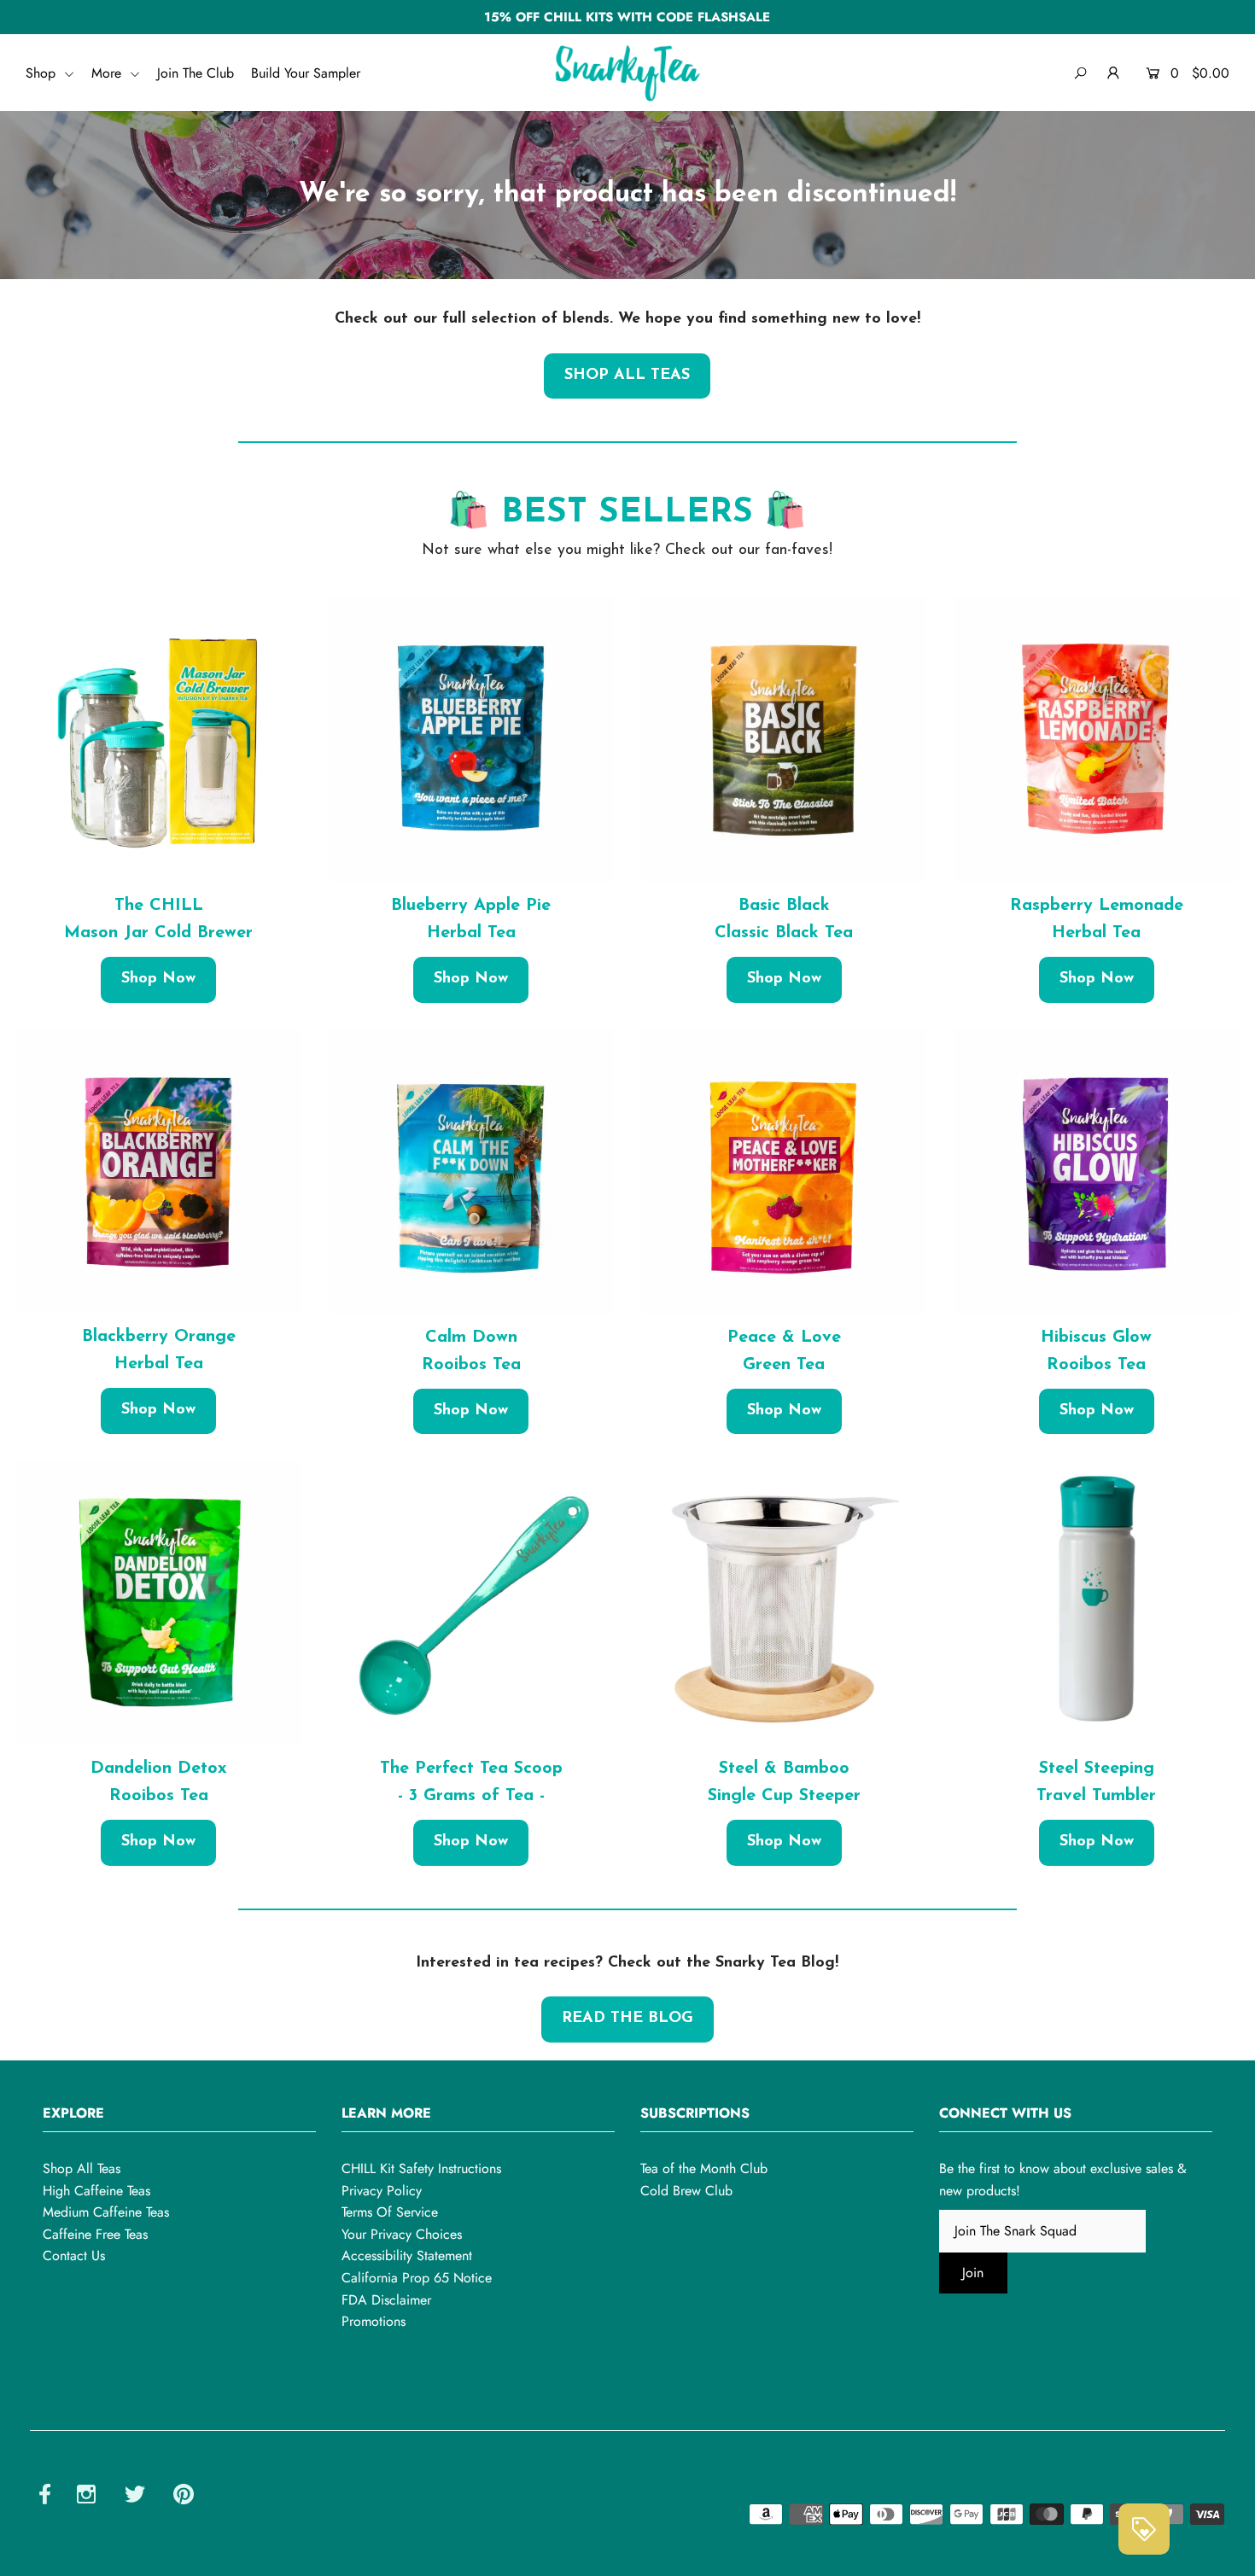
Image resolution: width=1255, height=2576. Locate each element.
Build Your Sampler (306, 73)
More (108, 73)
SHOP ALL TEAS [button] (627, 376)
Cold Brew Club (686, 2191)
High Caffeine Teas (96, 2191)
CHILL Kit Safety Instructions (421, 2168)
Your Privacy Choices (402, 2234)
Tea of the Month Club (704, 2168)
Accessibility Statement (407, 2255)
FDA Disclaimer (386, 2300)
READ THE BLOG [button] (627, 2019)
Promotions (374, 2321)
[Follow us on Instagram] (86, 2497)
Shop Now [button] (158, 979)
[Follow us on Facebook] (45, 2497)
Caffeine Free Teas (95, 2234)
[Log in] (1114, 73)
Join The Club (196, 73)
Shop (43, 73)
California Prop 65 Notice (417, 2278)
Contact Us (74, 2255)
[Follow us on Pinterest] (184, 2497)
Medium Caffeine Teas (106, 2212)
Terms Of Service (390, 2212)
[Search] (1080, 73)
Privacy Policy (382, 2191)
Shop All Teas (82, 2168)
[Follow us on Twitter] (135, 2497)
